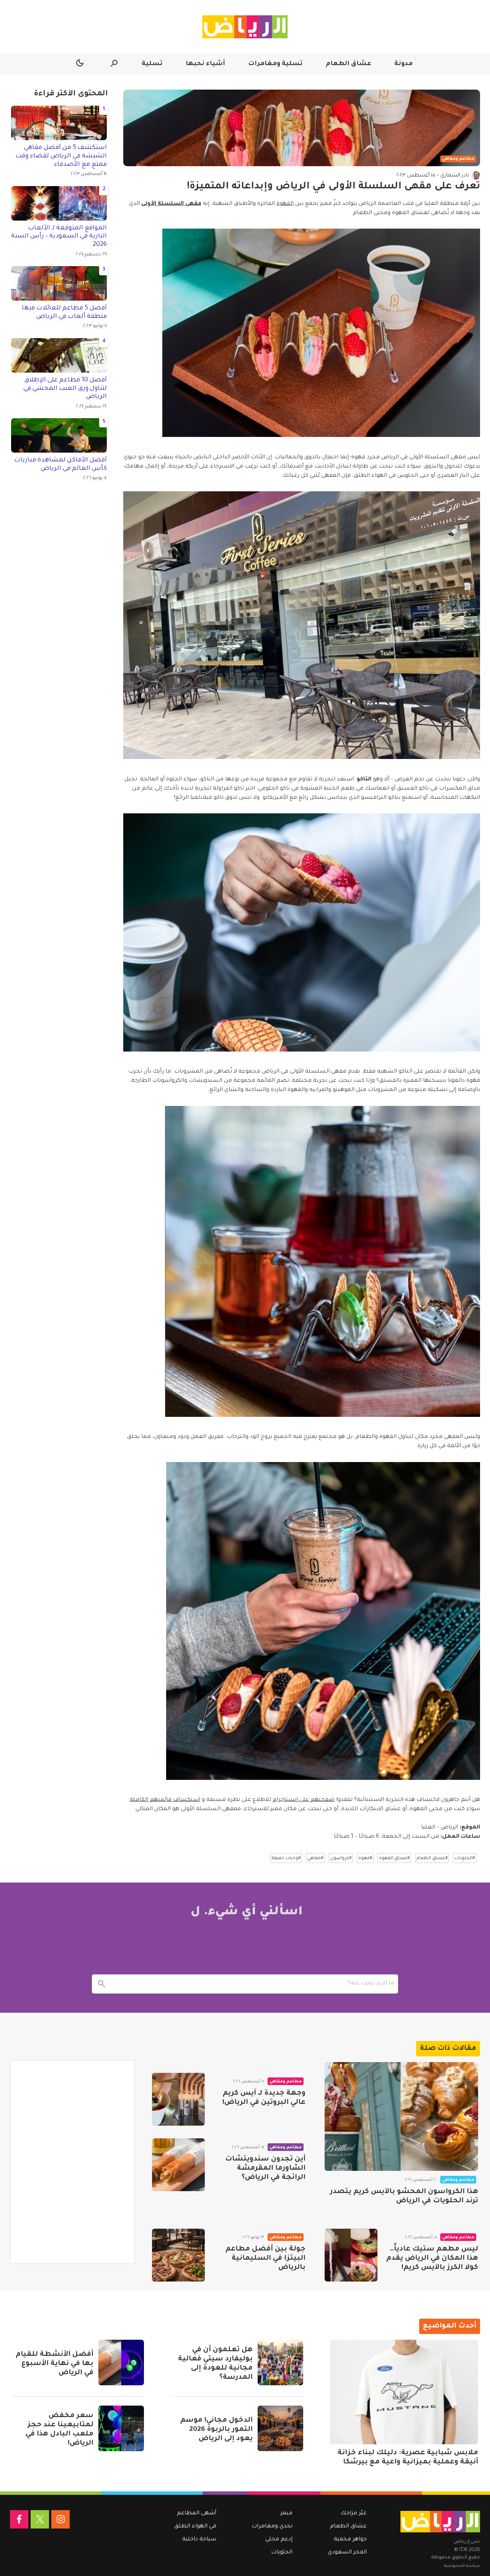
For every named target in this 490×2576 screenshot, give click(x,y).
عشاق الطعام (349, 64)
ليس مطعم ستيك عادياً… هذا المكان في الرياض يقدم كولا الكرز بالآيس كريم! (432, 2259)
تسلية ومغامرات (275, 64)
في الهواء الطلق (195, 2527)
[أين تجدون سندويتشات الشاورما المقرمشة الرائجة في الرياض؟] (178, 2165)
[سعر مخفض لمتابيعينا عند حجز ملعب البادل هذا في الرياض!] (121, 2428)
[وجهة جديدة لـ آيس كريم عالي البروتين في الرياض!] (178, 2099)
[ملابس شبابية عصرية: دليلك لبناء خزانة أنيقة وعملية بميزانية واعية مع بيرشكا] (404, 2392)
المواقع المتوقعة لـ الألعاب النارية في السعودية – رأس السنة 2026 (59, 236)
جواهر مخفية (350, 2540)
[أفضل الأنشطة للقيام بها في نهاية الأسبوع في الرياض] (121, 2363)
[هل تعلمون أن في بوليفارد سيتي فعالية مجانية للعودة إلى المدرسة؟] (280, 2363)
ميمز (287, 2514)
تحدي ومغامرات (272, 2527)
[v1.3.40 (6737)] (440, 2522)
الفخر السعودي (347, 2553)
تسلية (152, 64)
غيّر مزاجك (354, 2514)
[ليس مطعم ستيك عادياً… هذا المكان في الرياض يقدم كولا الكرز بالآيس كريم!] (351, 2255)
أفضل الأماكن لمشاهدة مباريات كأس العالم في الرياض (60, 464)
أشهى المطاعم (197, 2514)
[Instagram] (60, 2519)
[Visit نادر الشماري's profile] (476, 175)
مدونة (403, 64)
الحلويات (282, 2553)
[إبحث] (101, 1984)
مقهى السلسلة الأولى (171, 204)
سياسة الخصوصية (462, 2566)
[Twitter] (40, 2519)
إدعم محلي (279, 2540)
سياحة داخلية (199, 2540)
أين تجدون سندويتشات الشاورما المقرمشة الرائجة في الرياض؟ (265, 2168)
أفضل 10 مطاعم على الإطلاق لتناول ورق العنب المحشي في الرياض (65, 388)
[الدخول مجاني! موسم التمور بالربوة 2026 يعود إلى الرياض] (280, 2428)
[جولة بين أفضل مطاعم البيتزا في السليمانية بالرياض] (178, 2255)
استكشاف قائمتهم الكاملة (165, 1800)
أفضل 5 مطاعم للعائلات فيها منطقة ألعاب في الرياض (64, 312)
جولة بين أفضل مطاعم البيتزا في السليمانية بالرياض (265, 2259)
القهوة (285, 204)
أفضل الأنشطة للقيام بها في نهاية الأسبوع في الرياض (55, 2364)
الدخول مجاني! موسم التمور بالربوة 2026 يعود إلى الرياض (216, 2430)
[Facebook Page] (19, 2519)
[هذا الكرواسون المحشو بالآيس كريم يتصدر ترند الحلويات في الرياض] (401, 2117)
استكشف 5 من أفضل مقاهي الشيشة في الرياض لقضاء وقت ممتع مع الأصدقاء (61, 156)
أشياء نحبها (205, 64)
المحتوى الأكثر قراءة (71, 94)
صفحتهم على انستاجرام (304, 1800)
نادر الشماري (455, 176)
